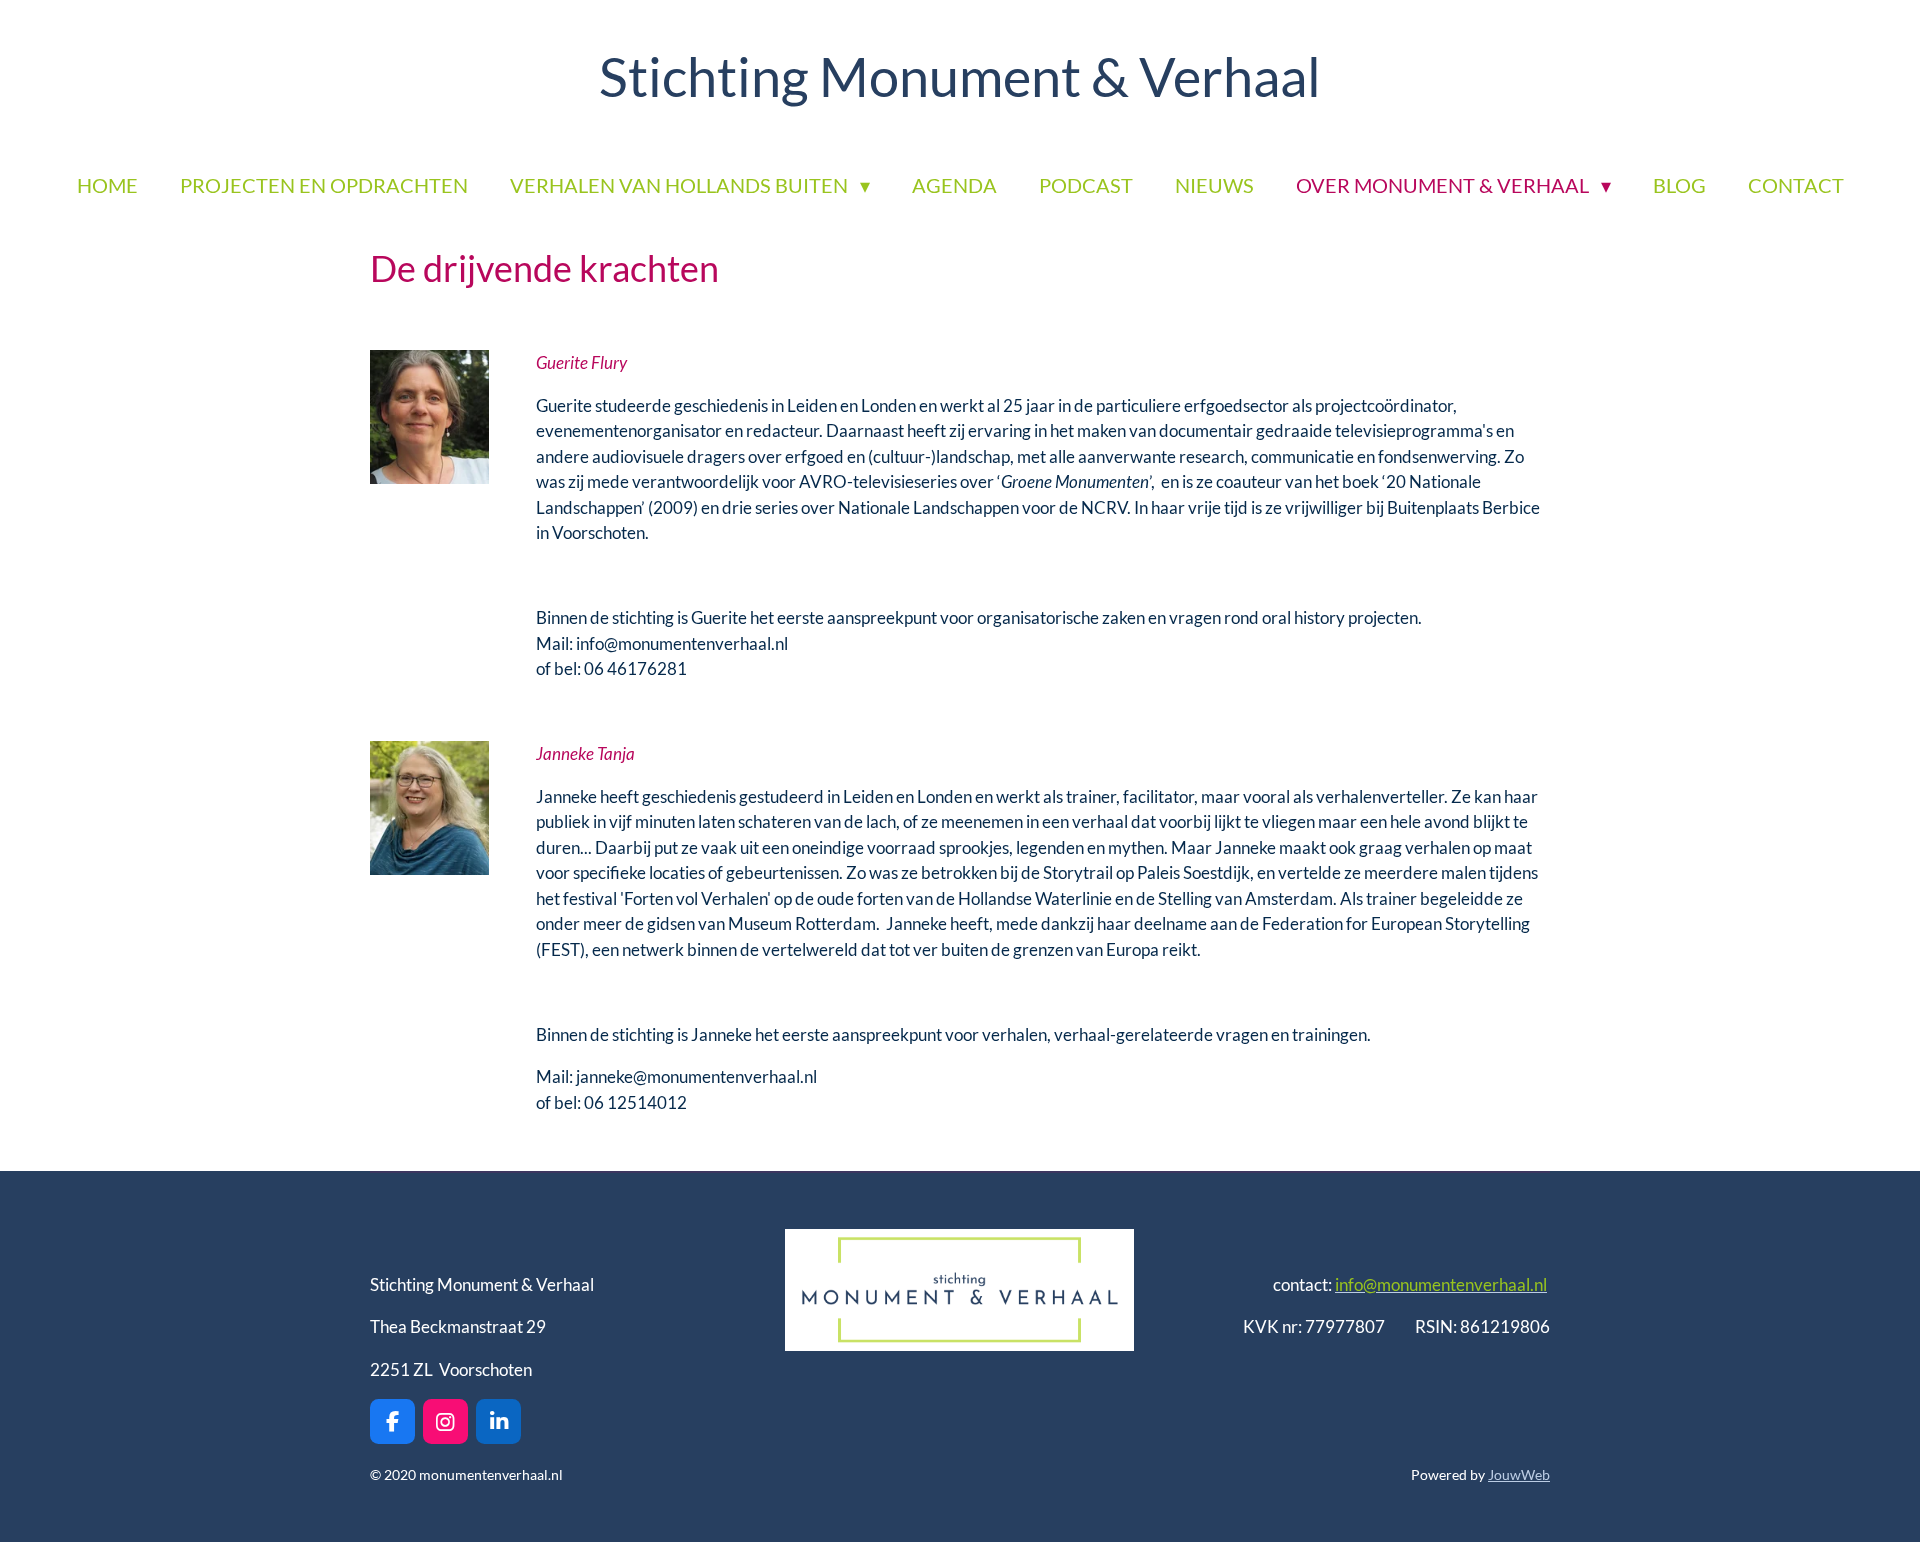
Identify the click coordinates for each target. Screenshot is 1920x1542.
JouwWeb (1519, 1474)
